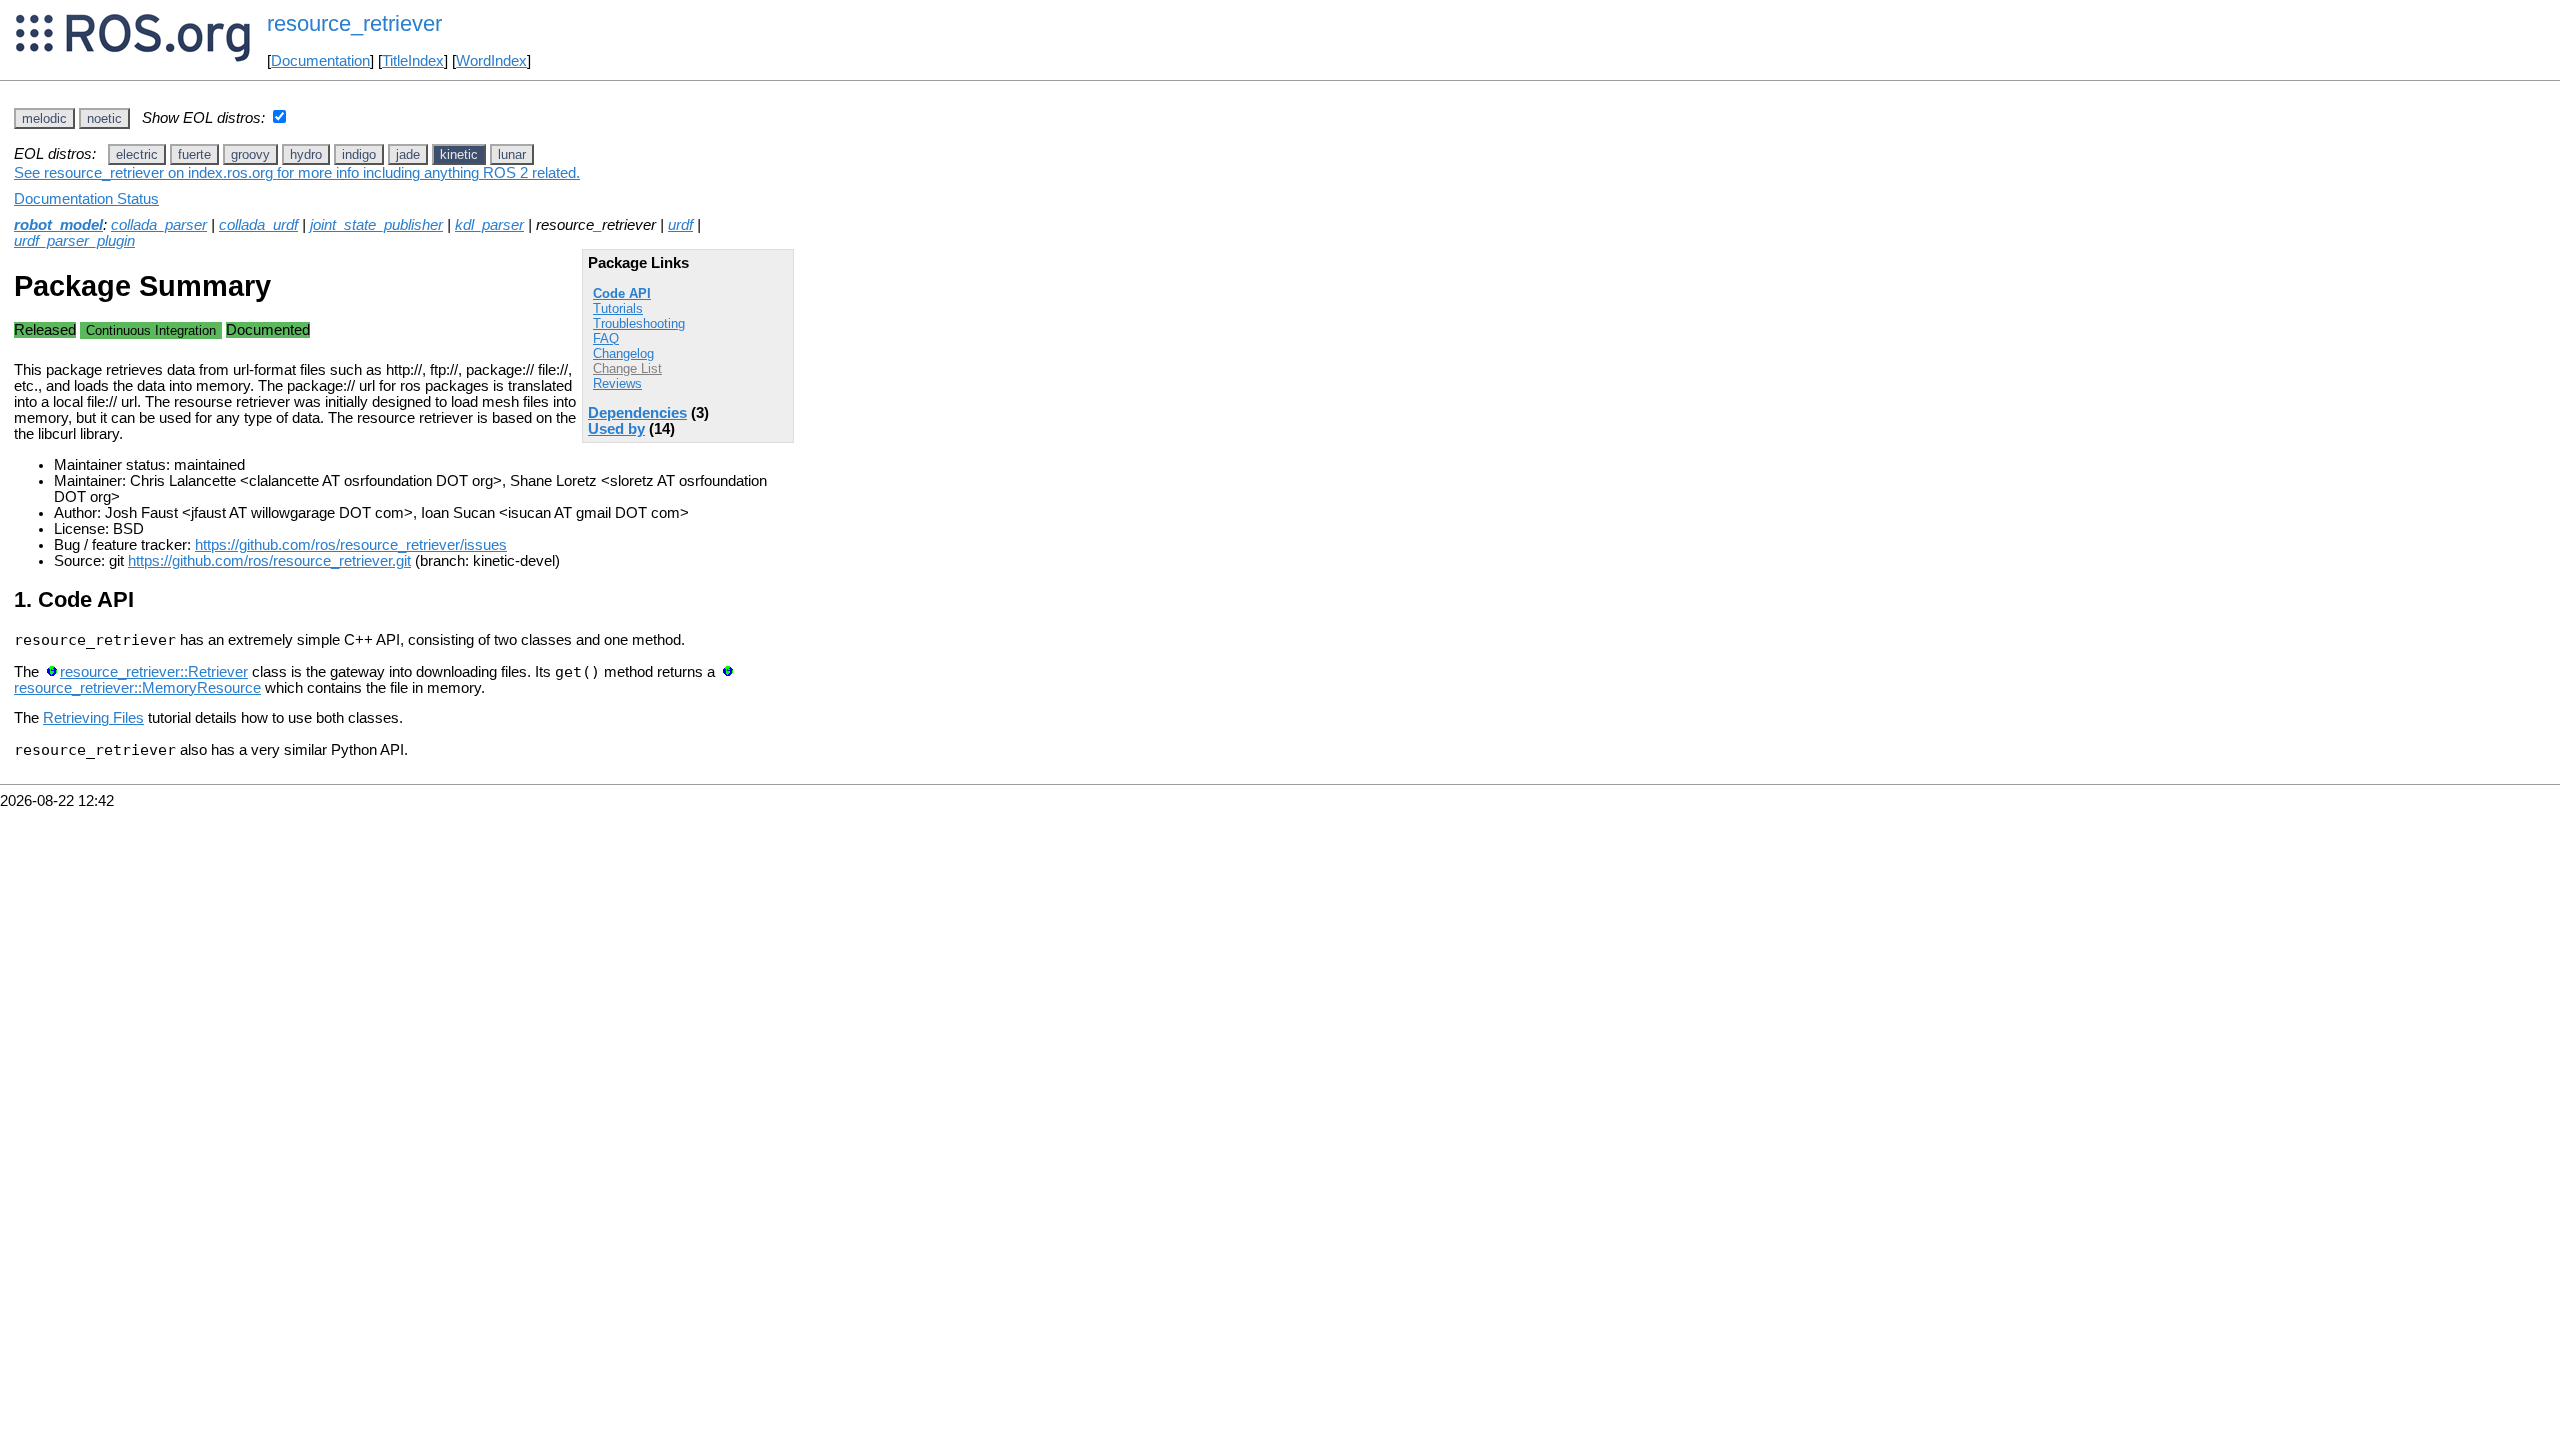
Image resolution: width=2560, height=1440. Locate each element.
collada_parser (159, 225)
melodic (44, 118)
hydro (306, 154)
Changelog (623, 353)
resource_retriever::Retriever (154, 672)
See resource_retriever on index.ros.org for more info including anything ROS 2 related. (297, 173)
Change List (627, 368)
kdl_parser (489, 225)
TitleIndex (413, 61)
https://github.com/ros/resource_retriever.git (269, 561)
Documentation (320, 61)
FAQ (606, 338)
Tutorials (618, 308)
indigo (359, 154)
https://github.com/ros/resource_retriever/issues (351, 545)
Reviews (617, 383)
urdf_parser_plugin (74, 241)
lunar (512, 154)
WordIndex (491, 61)
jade (408, 154)
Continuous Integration (151, 330)
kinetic (459, 154)
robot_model (58, 225)
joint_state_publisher (376, 225)
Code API (622, 293)
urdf (680, 225)
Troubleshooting (639, 323)
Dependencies (637, 413)
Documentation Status (86, 199)
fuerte (194, 154)
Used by (616, 429)
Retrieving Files (93, 718)
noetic (104, 118)
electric (137, 154)
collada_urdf (258, 225)
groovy (250, 154)
